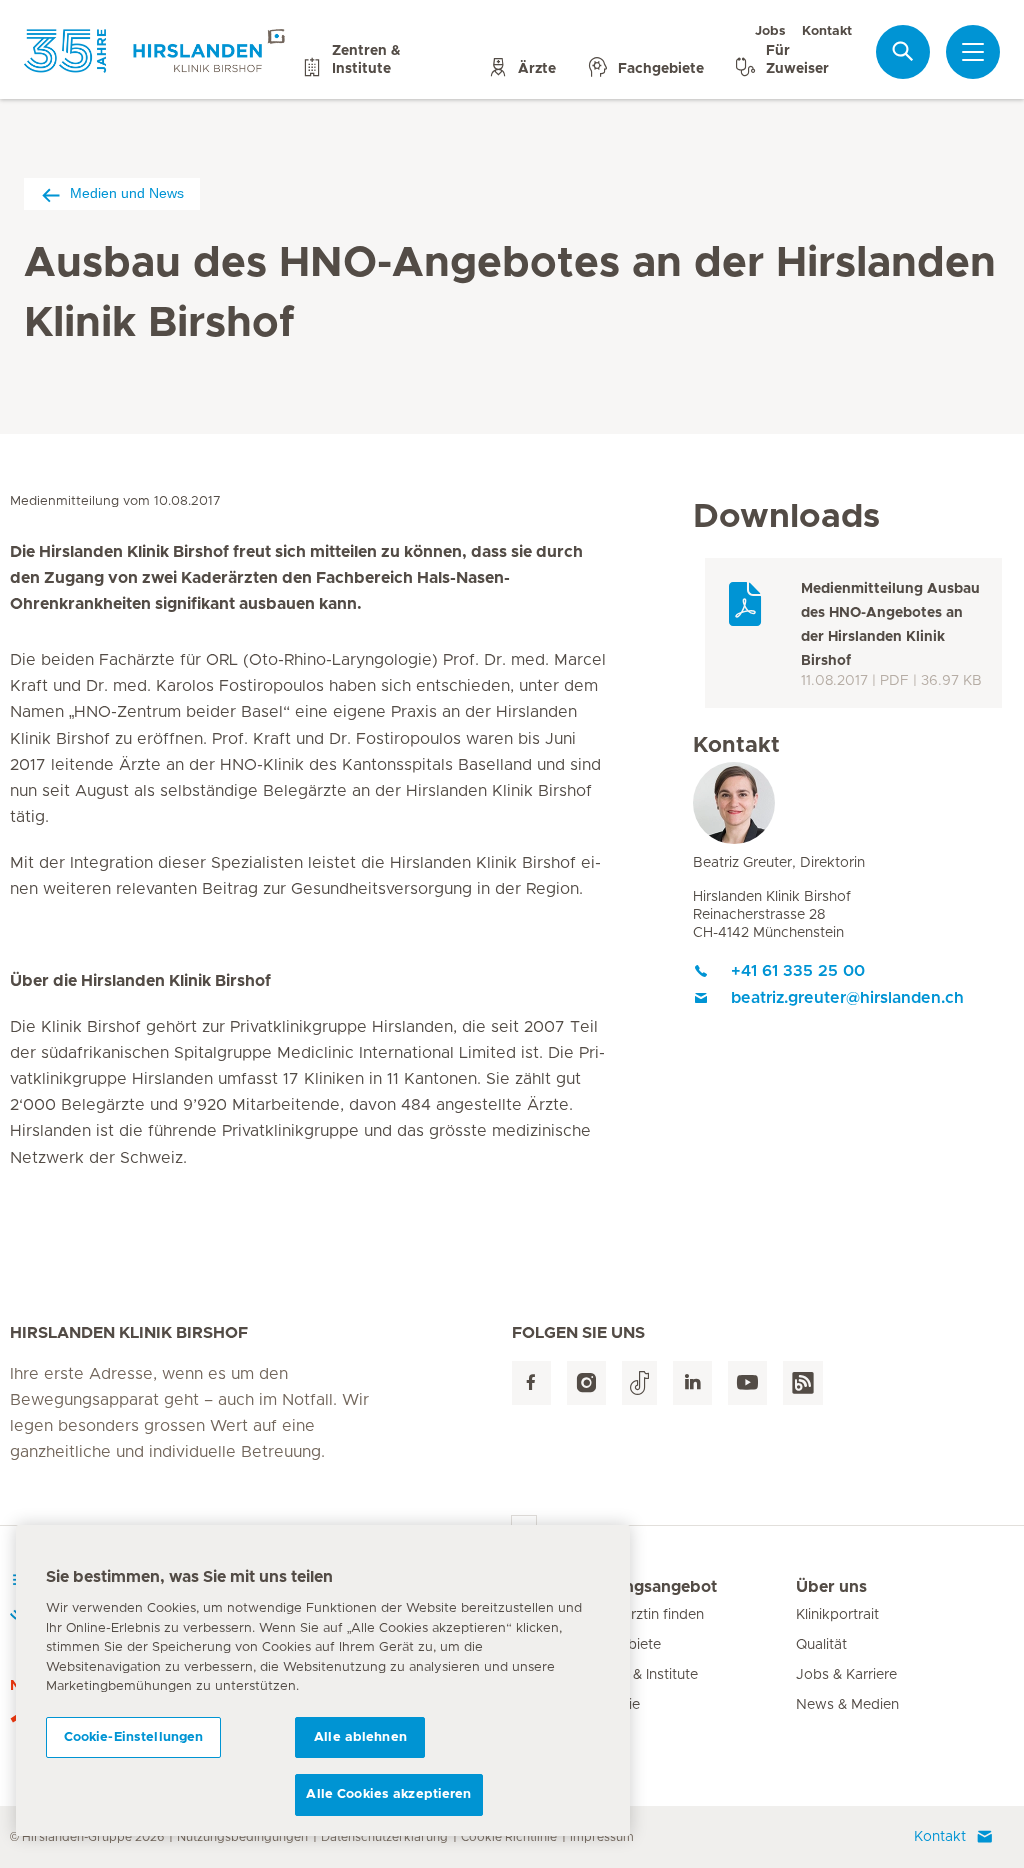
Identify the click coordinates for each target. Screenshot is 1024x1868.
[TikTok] (639, 1383)
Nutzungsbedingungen (242, 1837)
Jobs (770, 31)
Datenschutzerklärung (384, 1837)
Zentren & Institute (638, 1675)
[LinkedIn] (692, 1383)
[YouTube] (747, 1383)
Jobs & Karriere (846, 1675)
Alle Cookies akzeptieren (388, 1794)
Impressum (602, 1837)
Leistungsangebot (647, 1587)
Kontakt (827, 31)
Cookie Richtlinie (509, 1837)
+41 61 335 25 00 (798, 971)
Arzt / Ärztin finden (641, 1615)
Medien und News (127, 193)
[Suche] (903, 51)
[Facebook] (531, 1383)
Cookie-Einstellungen (134, 1737)
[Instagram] (586, 1383)
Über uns (831, 1587)
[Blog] (803, 1383)
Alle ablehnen (360, 1737)
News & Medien (847, 1705)
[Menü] (973, 52)
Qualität (821, 1645)
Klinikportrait (837, 1615)
